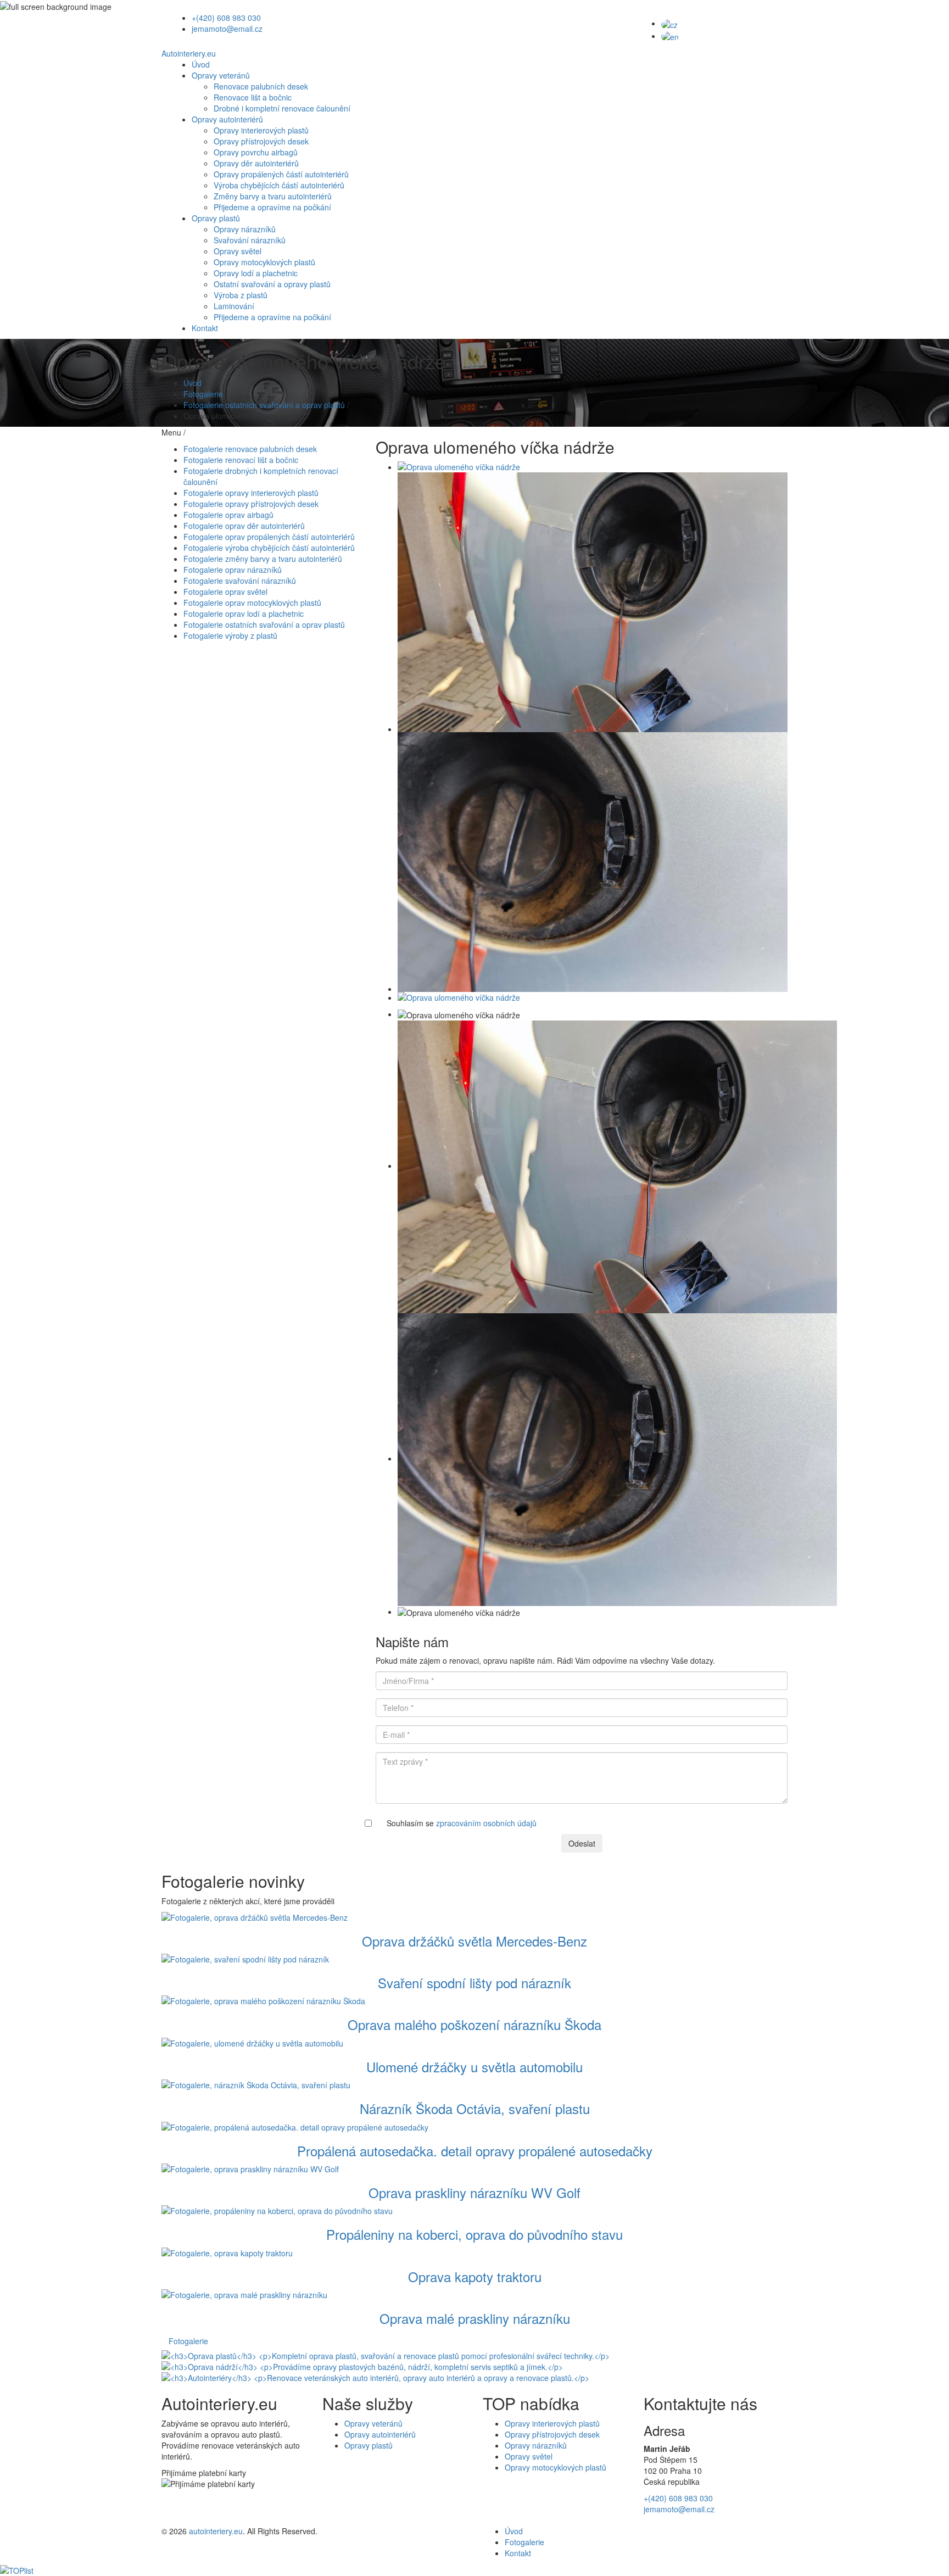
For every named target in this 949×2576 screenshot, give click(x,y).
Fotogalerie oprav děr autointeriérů (244, 526)
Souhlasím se (462, 1823)
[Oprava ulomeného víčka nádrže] (593, 467)
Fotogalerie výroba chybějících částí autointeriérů (269, 548)
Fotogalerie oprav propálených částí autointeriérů (269, 537)
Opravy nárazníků (245, 229)
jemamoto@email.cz (227, 29)
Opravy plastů (216, 218)
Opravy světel (238, 251)
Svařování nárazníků (250, 240)
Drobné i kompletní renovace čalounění (282, 108)
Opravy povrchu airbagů (256, 152)
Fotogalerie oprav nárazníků (233, 570)
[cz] (669, 23)
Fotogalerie (203, 394)
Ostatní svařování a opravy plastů (272, 284)
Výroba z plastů (241, 295)
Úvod (201, 64)
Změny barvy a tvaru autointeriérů (273, 196)
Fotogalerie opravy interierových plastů (251, 493)
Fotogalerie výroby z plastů (230, 635)
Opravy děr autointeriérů (256, 163)
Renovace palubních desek (261, 86)
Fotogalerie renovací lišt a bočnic (241, 460)
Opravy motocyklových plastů (264, 262)
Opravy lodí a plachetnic (256, 273)
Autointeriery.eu (189, 53)
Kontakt (205, 328)
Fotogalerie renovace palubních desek (250, 449)
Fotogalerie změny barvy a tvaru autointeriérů (263, 559)
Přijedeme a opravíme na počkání (272, 207)
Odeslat (582, 1843)
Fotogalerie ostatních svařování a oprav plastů (264, 405)
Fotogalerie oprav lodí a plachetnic (244, 614)
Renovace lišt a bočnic (253, 97)
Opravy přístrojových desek (261, 141)
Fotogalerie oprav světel (225, 592)
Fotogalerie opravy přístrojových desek (251, 504)
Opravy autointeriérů (227, 119)
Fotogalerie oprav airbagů (228, 515)
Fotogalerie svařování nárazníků (240, 581)
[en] (670, 36)
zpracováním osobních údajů (486, 1823)
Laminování (234, 306)
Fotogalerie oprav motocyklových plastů (252, 603)
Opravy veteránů (221, 75)
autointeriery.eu (216, 2531)
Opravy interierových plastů (261, 130)
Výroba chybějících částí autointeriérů (279, 185)
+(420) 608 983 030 (226, 18)
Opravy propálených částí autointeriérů (281, 174)
